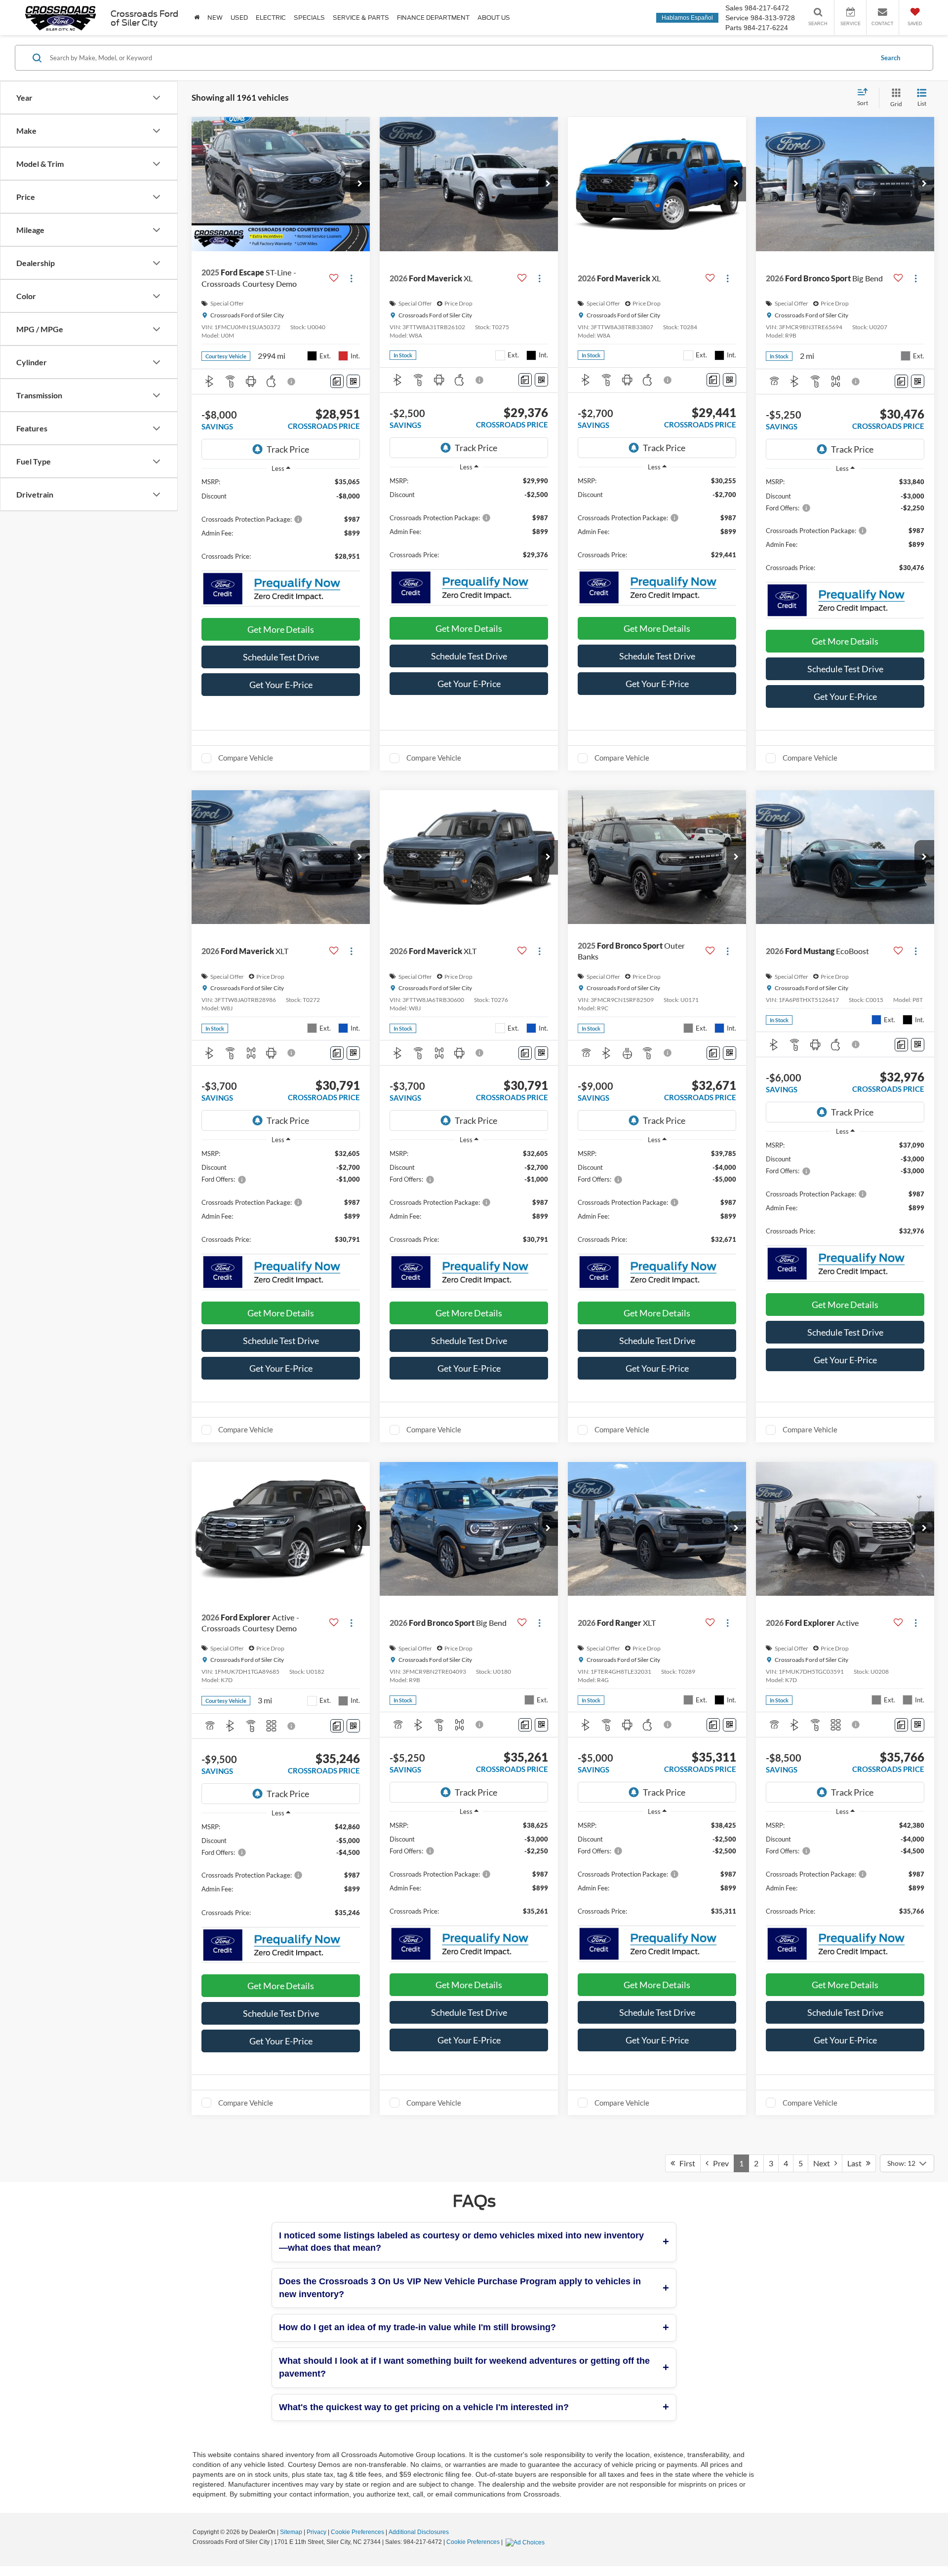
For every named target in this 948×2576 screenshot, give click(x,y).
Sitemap (291, 2532)
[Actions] (351, 278)
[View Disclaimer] (292, 382)
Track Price (288, 449)
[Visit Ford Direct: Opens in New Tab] (526, 2542)
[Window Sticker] (353, 381)
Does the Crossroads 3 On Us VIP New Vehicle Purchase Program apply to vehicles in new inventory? (460, 2288)
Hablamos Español (687, 18)
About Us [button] (494, 18)
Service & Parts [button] (361, 18)
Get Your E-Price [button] (281, 685)
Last (857, 2163)
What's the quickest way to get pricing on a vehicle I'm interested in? (424, 2407)
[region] (281, 523)
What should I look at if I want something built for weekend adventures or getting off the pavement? (464, 2367)
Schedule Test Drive (281, 657)
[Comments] (337, 381)
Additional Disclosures (419, 2532)
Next (824, 2163)
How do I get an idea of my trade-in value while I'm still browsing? (417, 2327)
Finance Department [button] (433, 18)
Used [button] (239, 18)
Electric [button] (271, 18)
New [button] (215, 18)
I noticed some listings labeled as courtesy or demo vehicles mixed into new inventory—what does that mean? (461, 2242)
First (685, 2163)
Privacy (316, 2532)
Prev (719, 2163)
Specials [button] (309, 18)
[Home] (197, 18)
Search (890, 58)
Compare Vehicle (246, 758)
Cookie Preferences (357, 2532)
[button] (360, 184)
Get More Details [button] (281, 629)
